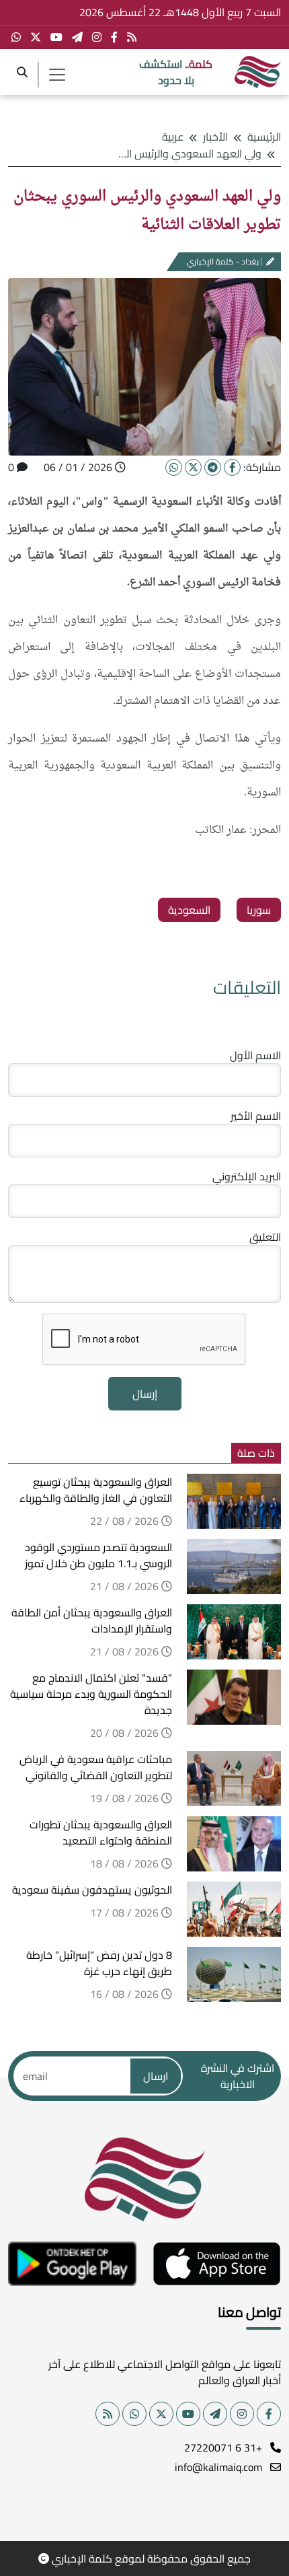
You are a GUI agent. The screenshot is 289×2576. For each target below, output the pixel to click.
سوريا (259, 910)
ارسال (156, 2076)
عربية (173, 137)
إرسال (145, 1394)
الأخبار (215, 137)
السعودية (189, 910)
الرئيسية (264, 137)
